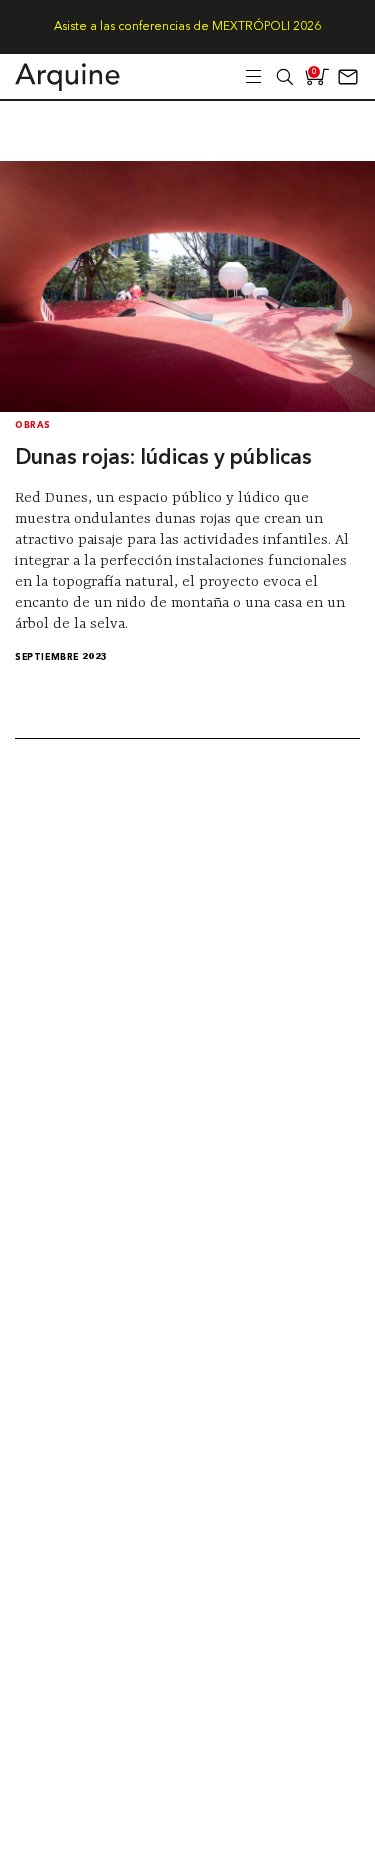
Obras (33, 425)
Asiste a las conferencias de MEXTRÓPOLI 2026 (187, 27)
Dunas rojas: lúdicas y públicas (163, 458)
